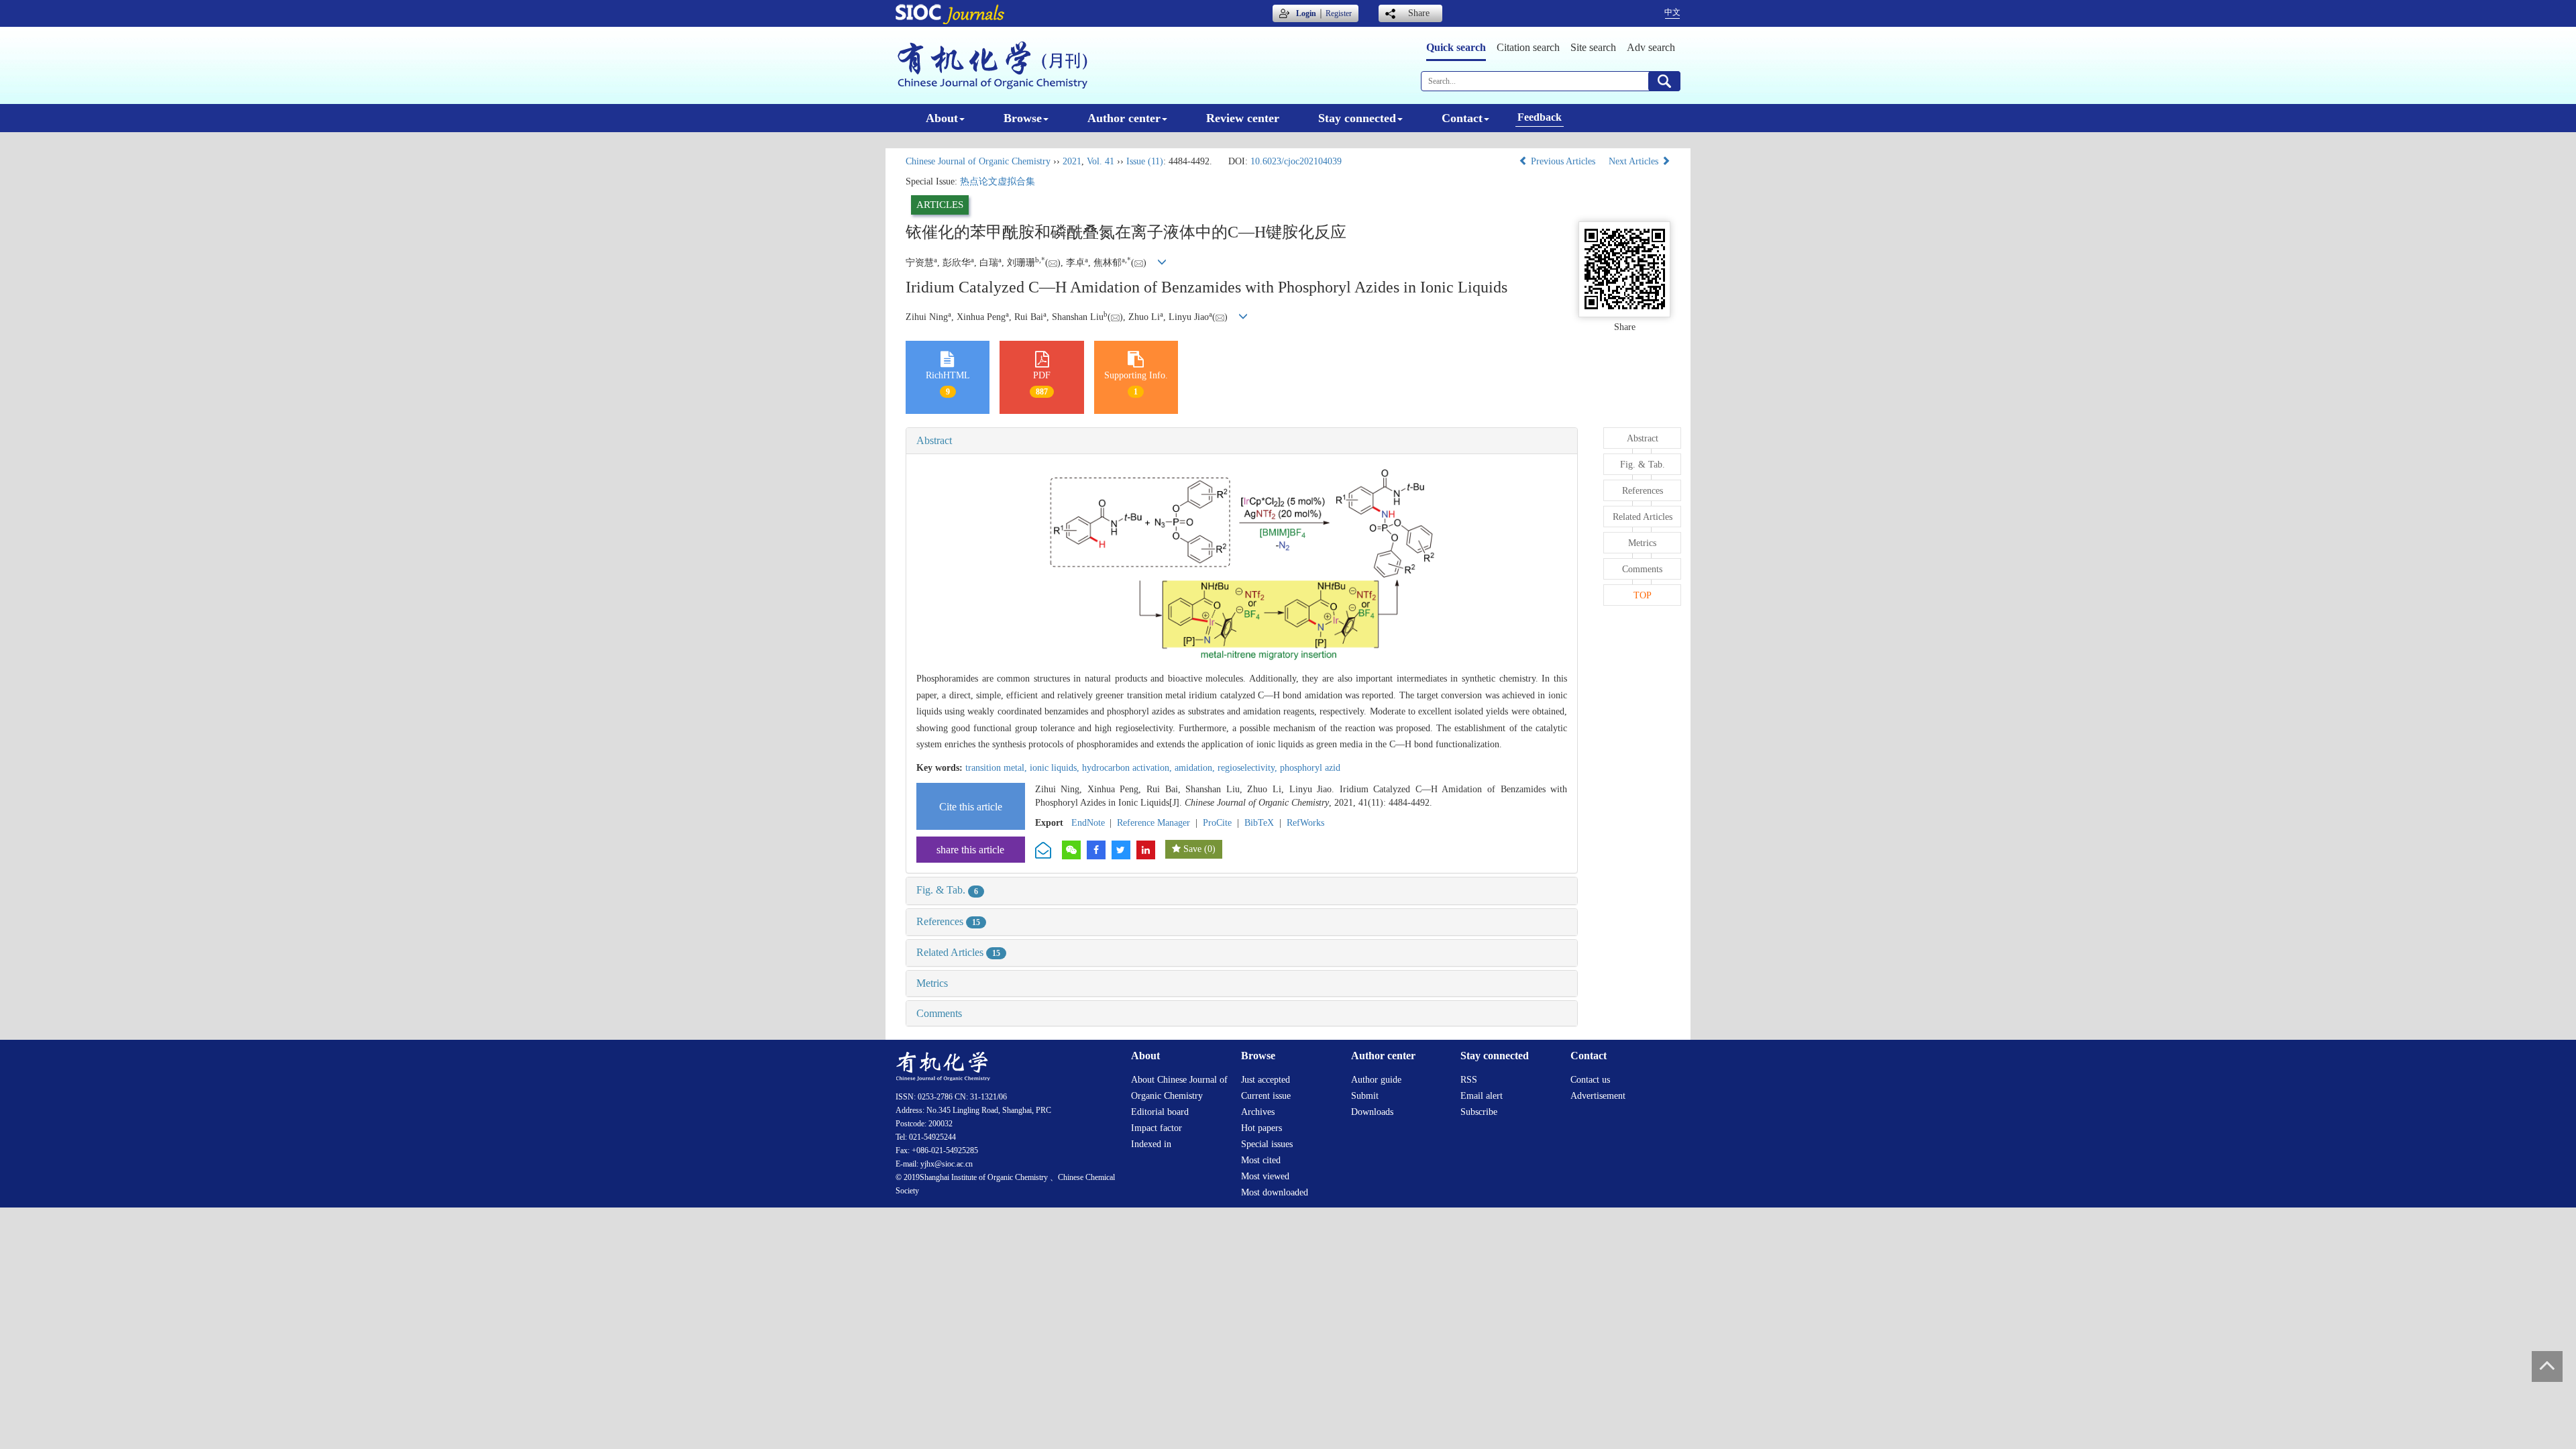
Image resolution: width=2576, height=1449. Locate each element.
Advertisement (1598, 1096)
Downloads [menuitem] (1372, 1112)
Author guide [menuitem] (1376, 1080)
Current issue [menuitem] (1266, 1096)
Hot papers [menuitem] (1262, 1128)
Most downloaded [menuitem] (1275, 1192)
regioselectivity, (1249, 768)
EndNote (1088, 823)
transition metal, (998, 768)
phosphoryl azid (1310, 768)
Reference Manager (1153, 823)
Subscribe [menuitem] (1479, 1112)
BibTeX (1259, 823)
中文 (1672, 12)
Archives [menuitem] (1258, 1112)
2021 (1072, 161)
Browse (1023, 118)
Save (1192, 849)
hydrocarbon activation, (1128, 768)
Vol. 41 (1101, 161)
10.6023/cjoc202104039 (1296, 161)
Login (1306, 13)
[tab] (1242, 441)
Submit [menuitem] (1365, 1096)
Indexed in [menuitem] (1151, 1144)
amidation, (1196, 768)
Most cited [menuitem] (1261, 1160)
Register (1339, 13)
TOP (1643, 595)
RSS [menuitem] (1469, 1080)
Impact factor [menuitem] (1157, 1128)
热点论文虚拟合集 (998, 181)
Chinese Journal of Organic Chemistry (978, 161)
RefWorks (1305, 823)
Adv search (1651, 47)
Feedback (1540, 117)
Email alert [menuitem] (1482, 1096)
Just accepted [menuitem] (1266, 1080)
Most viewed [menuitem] (1265, 1176)
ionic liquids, (1056, 768)
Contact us (1590, 1080)
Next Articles (1635, 161)
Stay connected (1357, 118)
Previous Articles (1563, 161)
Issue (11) (1145, 161)
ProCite (1217, 823)
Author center (1124, 118)
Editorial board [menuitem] (1160, 1112)
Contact (1462, 118)
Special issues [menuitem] (1267, 1144)
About (942, 118)
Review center (1243, 118)
